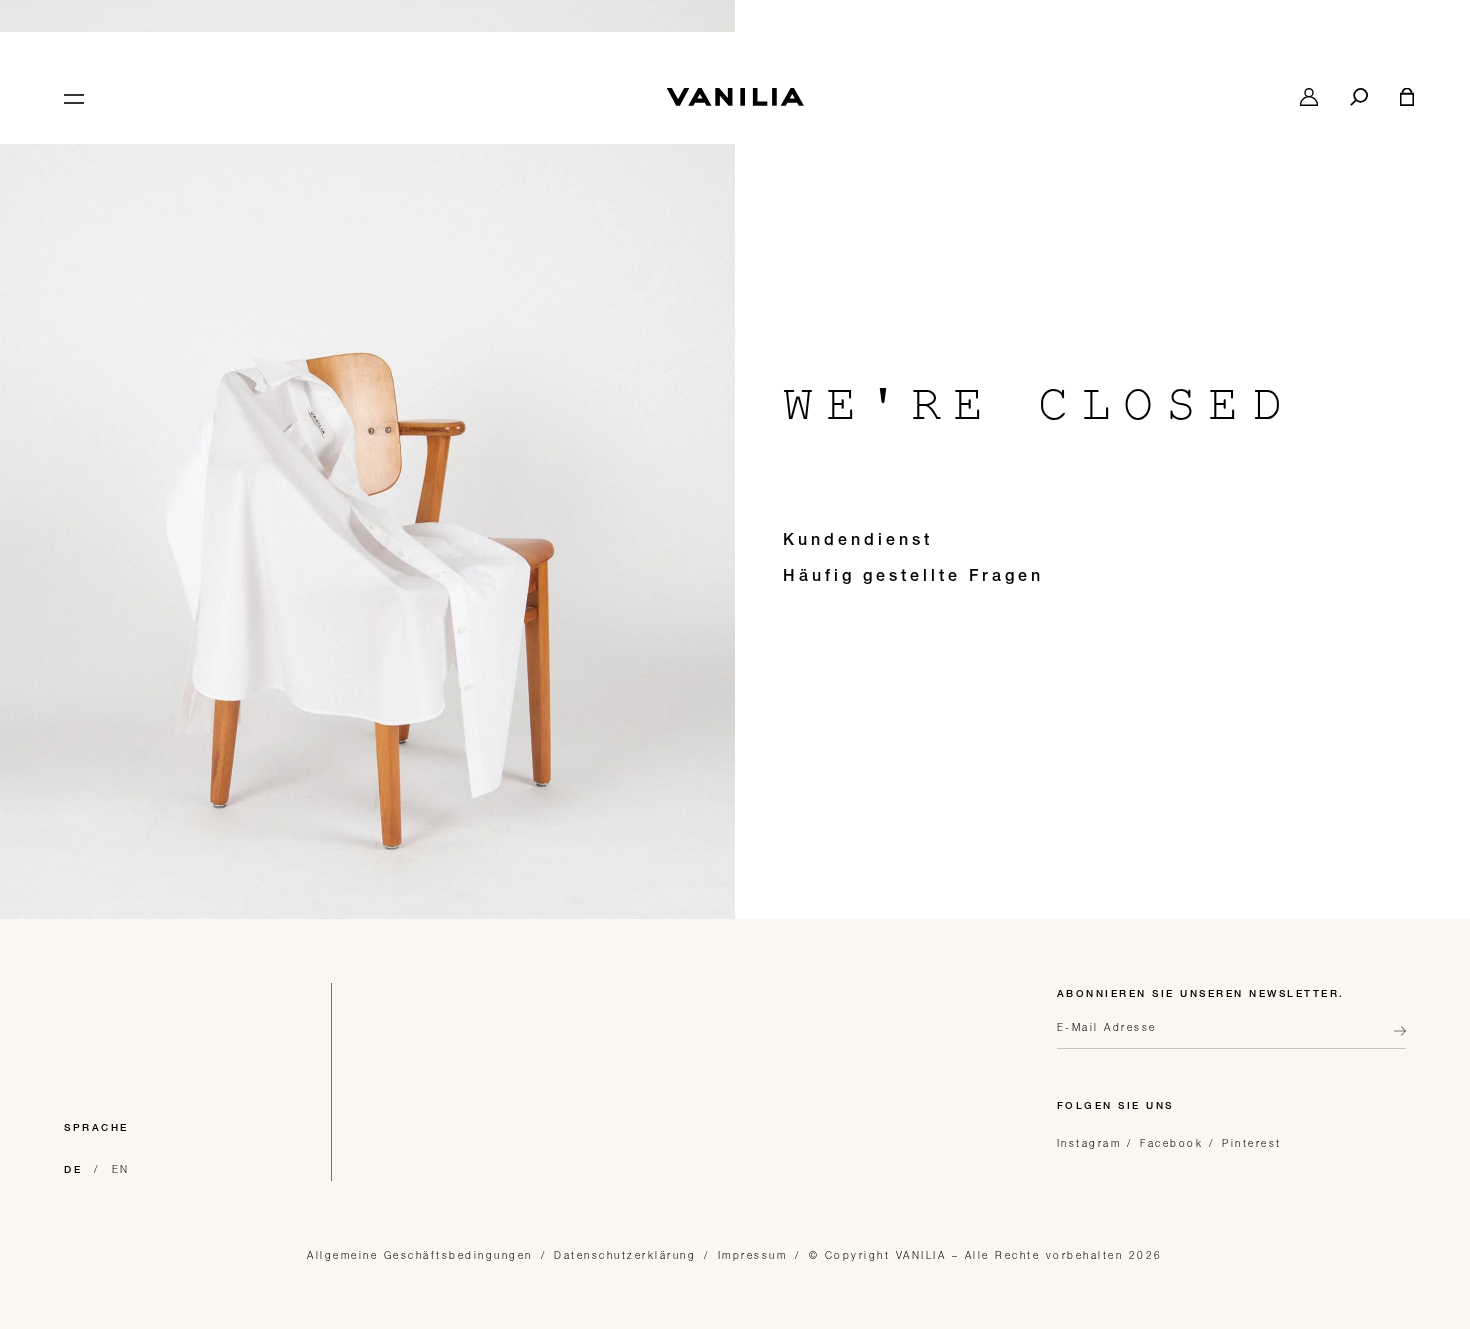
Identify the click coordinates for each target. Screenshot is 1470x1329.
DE (73, 1171)
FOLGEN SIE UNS (1115, 1107)
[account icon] (1309, 97)
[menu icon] (72, 97)
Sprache (96, 1129)
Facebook (1171, 1143)
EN (121, 1169)
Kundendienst (858, 542)
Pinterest (1252, 1143)
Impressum (753, 1255)
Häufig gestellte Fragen (913, 578)
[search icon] (1359, 97)
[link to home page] (735, 97)
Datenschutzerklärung (625, 1255)
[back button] (1394, 1039)
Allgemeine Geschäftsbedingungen (420, 1255)
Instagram (1089, 1143)
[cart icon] (1407, 97)
